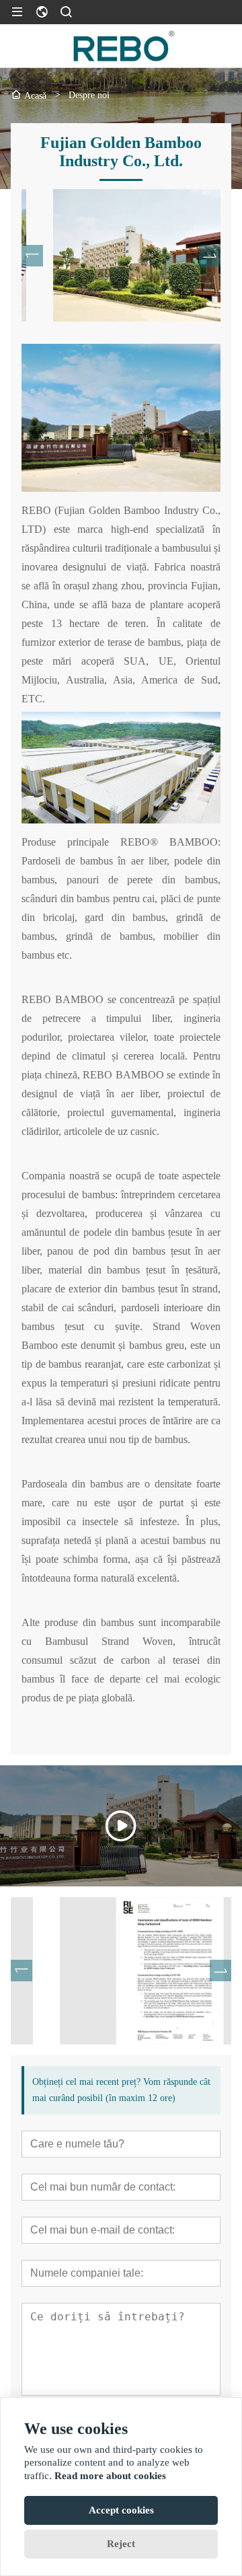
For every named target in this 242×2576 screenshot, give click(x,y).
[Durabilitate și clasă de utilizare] (121, 1971)
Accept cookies (121, 2510)
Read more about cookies (110, 2476)
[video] (121, 1826)
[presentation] (32, 256)
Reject (121, 2544)
